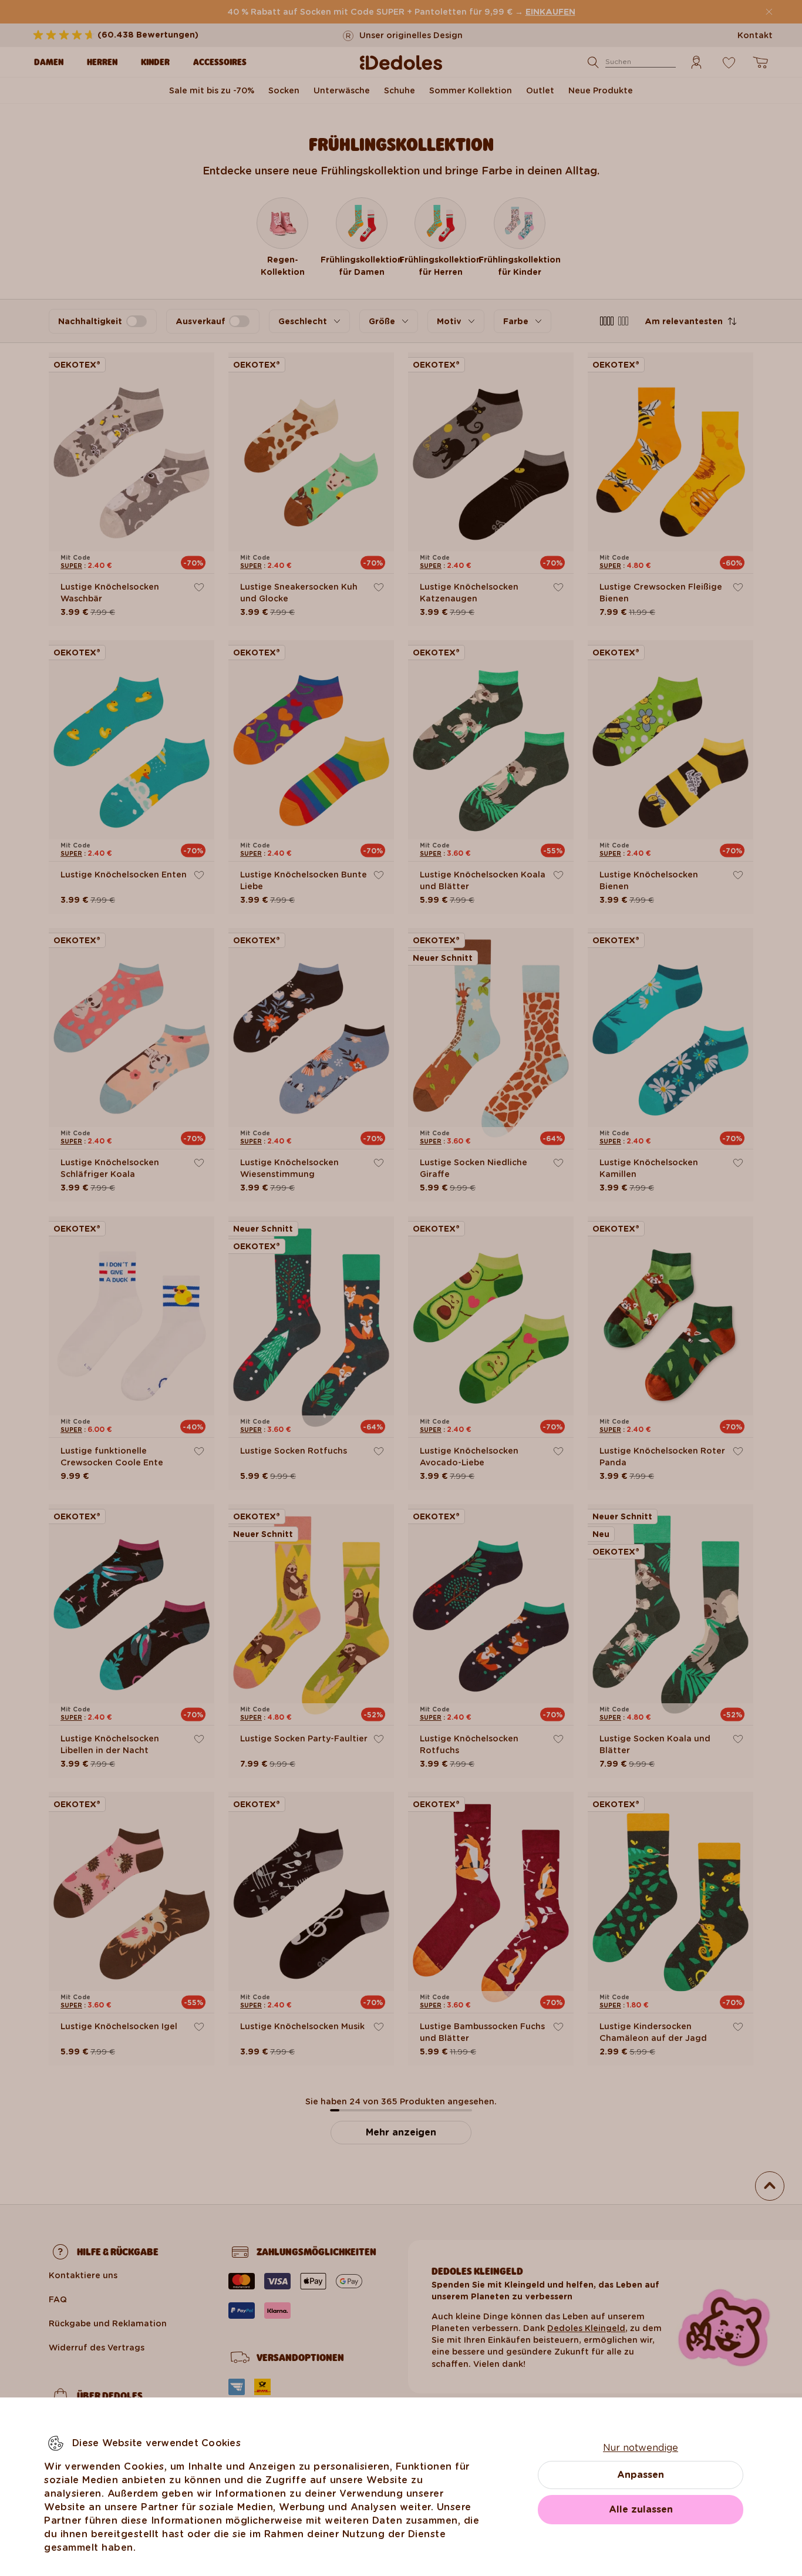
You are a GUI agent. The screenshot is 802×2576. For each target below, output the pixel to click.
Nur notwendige (641, 2448)
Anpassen (641, 2475)
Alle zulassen (641, 2509)
